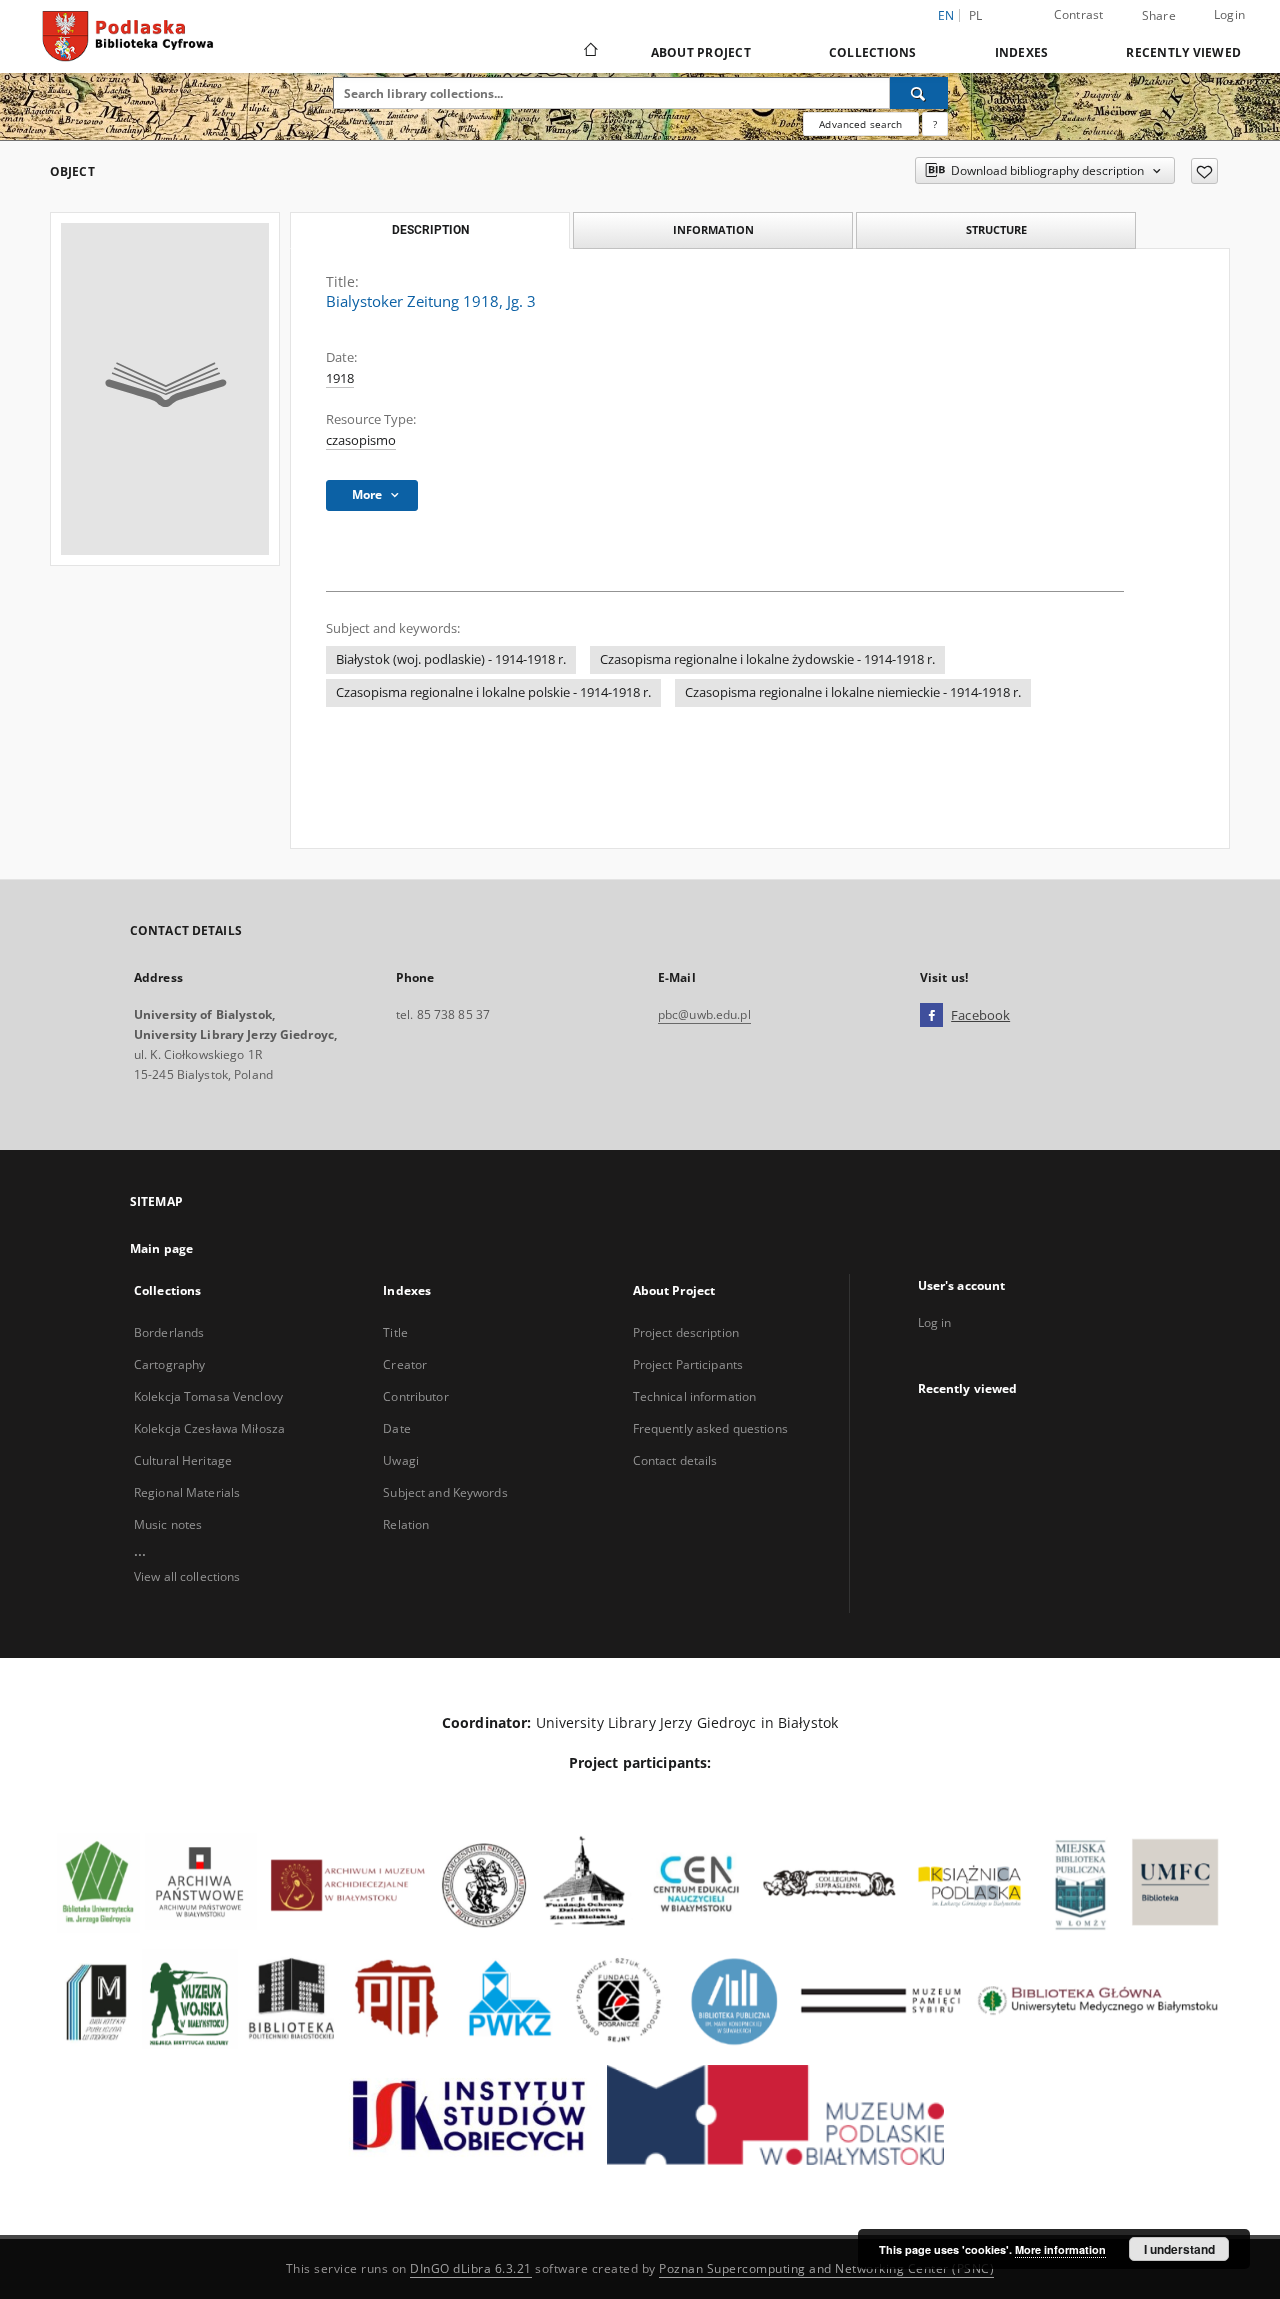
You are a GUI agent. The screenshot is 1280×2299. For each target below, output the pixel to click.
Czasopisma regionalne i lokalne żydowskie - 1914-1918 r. (767, 659)
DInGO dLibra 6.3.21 (471, 2268)
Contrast (1079, 14)
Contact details (675, 1460)
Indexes (1022, 52)
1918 (340, 378)
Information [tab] (713, 229)
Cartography (169, 1364)
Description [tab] (430, 230)
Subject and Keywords (445, 1492)
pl (976, 15)
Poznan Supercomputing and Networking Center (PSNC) (826, 2268)
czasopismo (361, 440)
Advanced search (860, 124)
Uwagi (401, 1460)
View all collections (187, 1576)
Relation (406, 1524)
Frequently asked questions (710, 1428)
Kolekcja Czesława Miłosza (209, 1428)
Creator (405, 1364)
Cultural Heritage (183, 1460)
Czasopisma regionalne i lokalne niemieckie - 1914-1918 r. (853, 692)
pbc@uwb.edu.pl (704, 1014)
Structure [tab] (996, 229)
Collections (873, 52)
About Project (701, 52)
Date (396, 1428)
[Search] (919, 93)
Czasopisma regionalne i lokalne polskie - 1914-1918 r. (493, 692)
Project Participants (688, 1364)
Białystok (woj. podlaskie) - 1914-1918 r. (451, 659)
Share (1159, 16)
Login (1229, 14)
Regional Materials (187, 1492)
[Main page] (589, 52)
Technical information (695, 1396)
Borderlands (169, 1332)
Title (395, 1332)
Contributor (415, 1396)
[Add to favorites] (1204, 171)
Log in (935, 1322)
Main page (161, 1248)
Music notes (168, 1524)
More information (1060, 2249)
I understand (1179, 2249)
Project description (686, 1332)
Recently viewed (1183, 52)
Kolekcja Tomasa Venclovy (208, 1396)
